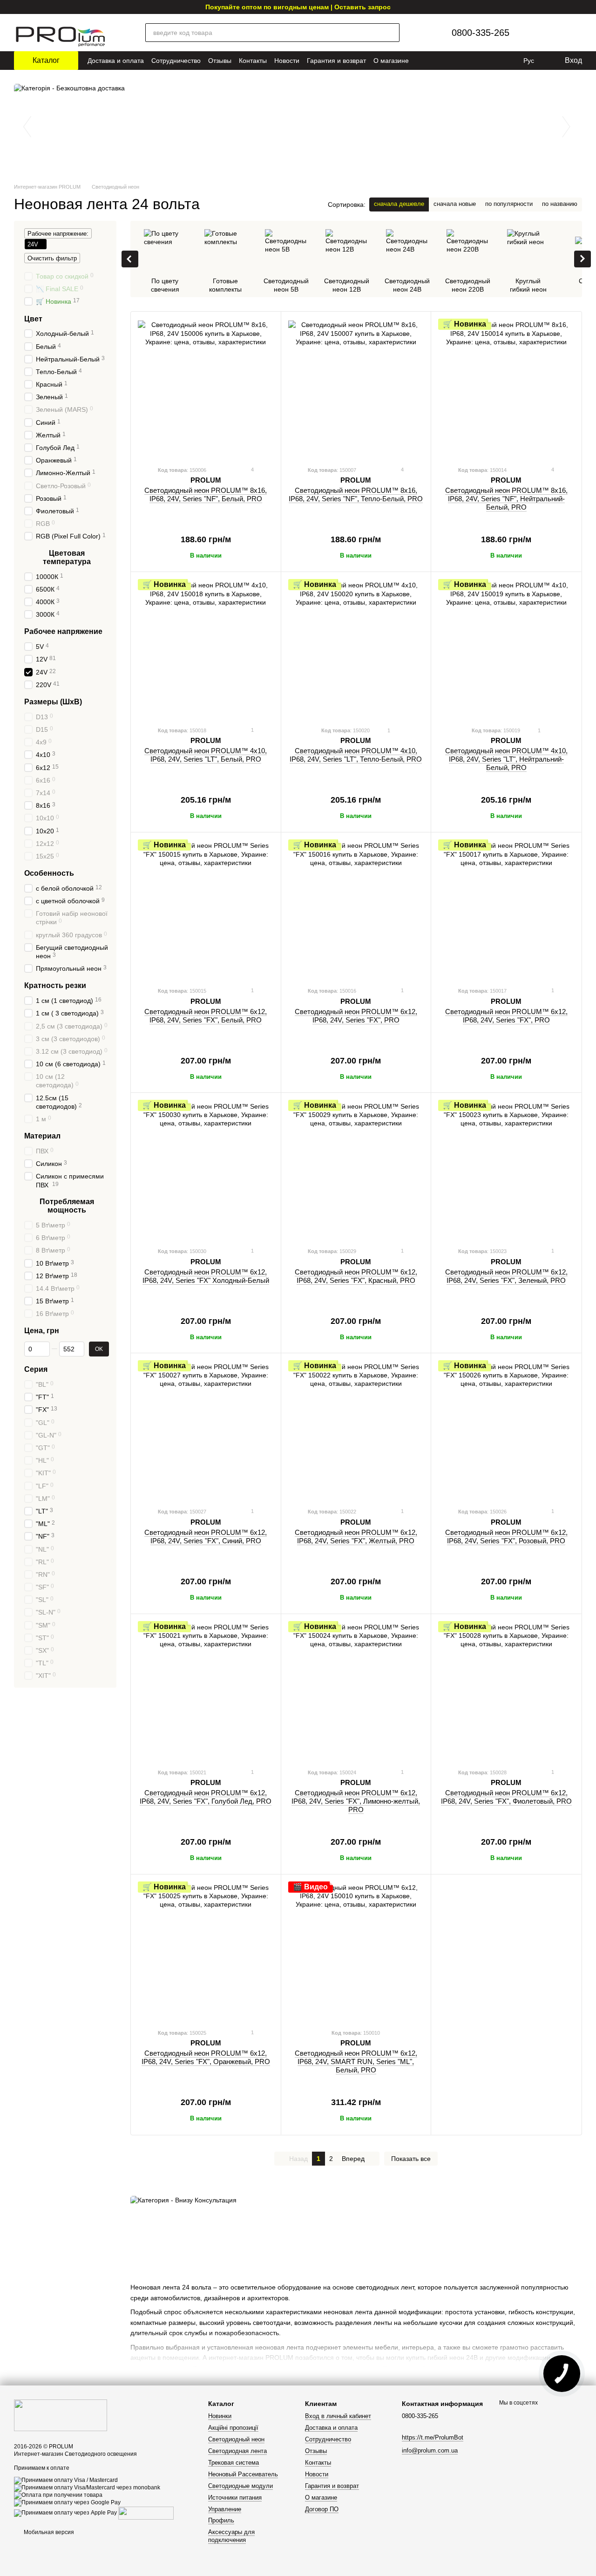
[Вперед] (582, 259)
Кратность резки (55, 985)
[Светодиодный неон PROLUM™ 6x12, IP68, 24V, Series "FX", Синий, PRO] (206, 1430)
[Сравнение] (532, 33)
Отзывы (220, 61)
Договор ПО (322, 2509)
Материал (42, 1136)
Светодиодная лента (237, 2451)
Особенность (49, 873)
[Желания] (552, 33)
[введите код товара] (390, 33)
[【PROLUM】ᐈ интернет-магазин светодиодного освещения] (61, 2415)
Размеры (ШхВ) (53, 702)
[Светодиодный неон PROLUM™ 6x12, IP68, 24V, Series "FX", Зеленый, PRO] (506, 1170)
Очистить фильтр (52, 258)
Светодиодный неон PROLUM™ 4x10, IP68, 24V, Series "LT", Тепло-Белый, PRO (356, 755)
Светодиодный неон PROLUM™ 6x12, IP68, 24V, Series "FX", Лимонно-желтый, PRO (356, 1801)
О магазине (391, 61)
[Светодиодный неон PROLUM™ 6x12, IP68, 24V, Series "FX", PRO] (356, 909)
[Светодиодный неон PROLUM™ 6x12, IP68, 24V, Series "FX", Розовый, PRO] (506, 1430)
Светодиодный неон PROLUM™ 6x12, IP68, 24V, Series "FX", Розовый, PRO (506, 1537)
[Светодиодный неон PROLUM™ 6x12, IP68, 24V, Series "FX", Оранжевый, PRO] (206, 1951)
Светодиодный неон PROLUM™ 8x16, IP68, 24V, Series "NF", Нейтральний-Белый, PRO (506, 499)
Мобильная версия (48, 2532)
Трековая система (234, 2463)
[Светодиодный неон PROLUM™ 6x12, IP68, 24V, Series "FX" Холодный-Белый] (206, 1170)
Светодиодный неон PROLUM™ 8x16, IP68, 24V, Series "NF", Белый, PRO (206, 494)
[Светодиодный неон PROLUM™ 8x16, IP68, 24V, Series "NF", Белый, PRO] (206, 388)
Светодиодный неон (236, 2439)
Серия (36, 1369)
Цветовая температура (67, 557)
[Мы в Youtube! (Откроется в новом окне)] (457, 61)
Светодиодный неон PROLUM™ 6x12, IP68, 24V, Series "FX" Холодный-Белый (206, 1276)
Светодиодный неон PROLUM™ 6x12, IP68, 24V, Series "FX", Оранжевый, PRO (206, 2057)
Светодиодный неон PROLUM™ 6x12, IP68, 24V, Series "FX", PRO (356, 1016)
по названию (560, 204)
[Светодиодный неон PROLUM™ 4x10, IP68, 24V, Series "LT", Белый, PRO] (206, 649)
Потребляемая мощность (67, 1206)
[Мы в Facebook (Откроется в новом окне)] (483, 61)
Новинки (220, 2416)
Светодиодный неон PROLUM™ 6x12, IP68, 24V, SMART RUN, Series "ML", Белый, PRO (356, 2061)
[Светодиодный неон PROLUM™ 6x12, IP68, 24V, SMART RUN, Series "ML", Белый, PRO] (356, 1951)
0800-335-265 (481, 33)
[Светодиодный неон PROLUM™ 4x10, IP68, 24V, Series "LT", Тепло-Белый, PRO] (356, 649)
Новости (287, 61)
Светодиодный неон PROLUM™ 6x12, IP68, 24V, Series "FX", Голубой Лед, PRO (206, 1797)
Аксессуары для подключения (231, 2536)
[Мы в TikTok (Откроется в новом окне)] (509, 61)
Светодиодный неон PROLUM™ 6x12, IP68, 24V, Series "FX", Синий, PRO (206, 1537)
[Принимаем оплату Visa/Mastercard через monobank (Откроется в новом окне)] (87, 2487)
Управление (225, 2509)
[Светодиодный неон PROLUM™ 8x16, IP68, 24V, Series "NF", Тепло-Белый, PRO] (356, 388)
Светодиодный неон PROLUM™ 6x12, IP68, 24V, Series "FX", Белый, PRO (206, 1016)
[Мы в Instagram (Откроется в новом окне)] (470, 61)
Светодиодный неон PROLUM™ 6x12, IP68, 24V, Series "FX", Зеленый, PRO (506, 1276)
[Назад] (130, 259)
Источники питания (235, 2498)
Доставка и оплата (116, 61)
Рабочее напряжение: (58, 234)
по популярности (509, 204)
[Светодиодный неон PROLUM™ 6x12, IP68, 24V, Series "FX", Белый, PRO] (206, 909)
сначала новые (455, 204)
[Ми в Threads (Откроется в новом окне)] (496, 61)
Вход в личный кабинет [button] (338, 2416)
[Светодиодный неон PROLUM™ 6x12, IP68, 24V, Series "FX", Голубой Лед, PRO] (206, 1691)
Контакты (253, 61)
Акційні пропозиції (233, 2428)
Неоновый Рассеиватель (243, 2474)
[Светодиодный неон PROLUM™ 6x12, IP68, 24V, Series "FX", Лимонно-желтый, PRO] (356, 1691)
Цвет (33, 318)
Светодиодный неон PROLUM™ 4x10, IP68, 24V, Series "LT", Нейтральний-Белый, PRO (506, 759)
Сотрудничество (176, 61)
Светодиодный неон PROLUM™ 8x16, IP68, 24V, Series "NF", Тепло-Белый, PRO (356, 494)
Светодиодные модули (240, 2486)
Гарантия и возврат (336, 61)
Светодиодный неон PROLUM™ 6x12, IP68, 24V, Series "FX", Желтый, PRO (356, 1537)
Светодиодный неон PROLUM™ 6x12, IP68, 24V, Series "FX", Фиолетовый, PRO (506, 1797)
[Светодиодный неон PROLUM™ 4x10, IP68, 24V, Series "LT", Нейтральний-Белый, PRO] (506, 649)
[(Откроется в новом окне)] (146, 2513)
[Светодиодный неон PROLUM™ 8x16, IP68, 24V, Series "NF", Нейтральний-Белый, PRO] (506, 388)
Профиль (221, 2520)
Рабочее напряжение (63, 631)
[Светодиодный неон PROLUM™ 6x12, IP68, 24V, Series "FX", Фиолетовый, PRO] (506, 1691)
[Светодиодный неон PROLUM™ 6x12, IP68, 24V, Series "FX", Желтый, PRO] (356, 1430)
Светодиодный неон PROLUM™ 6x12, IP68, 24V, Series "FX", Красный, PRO (356, 1276)
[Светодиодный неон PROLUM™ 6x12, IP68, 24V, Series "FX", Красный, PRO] (356, 1170)
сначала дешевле (399, 204)
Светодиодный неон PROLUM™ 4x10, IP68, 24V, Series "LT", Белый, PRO (206, 755)
